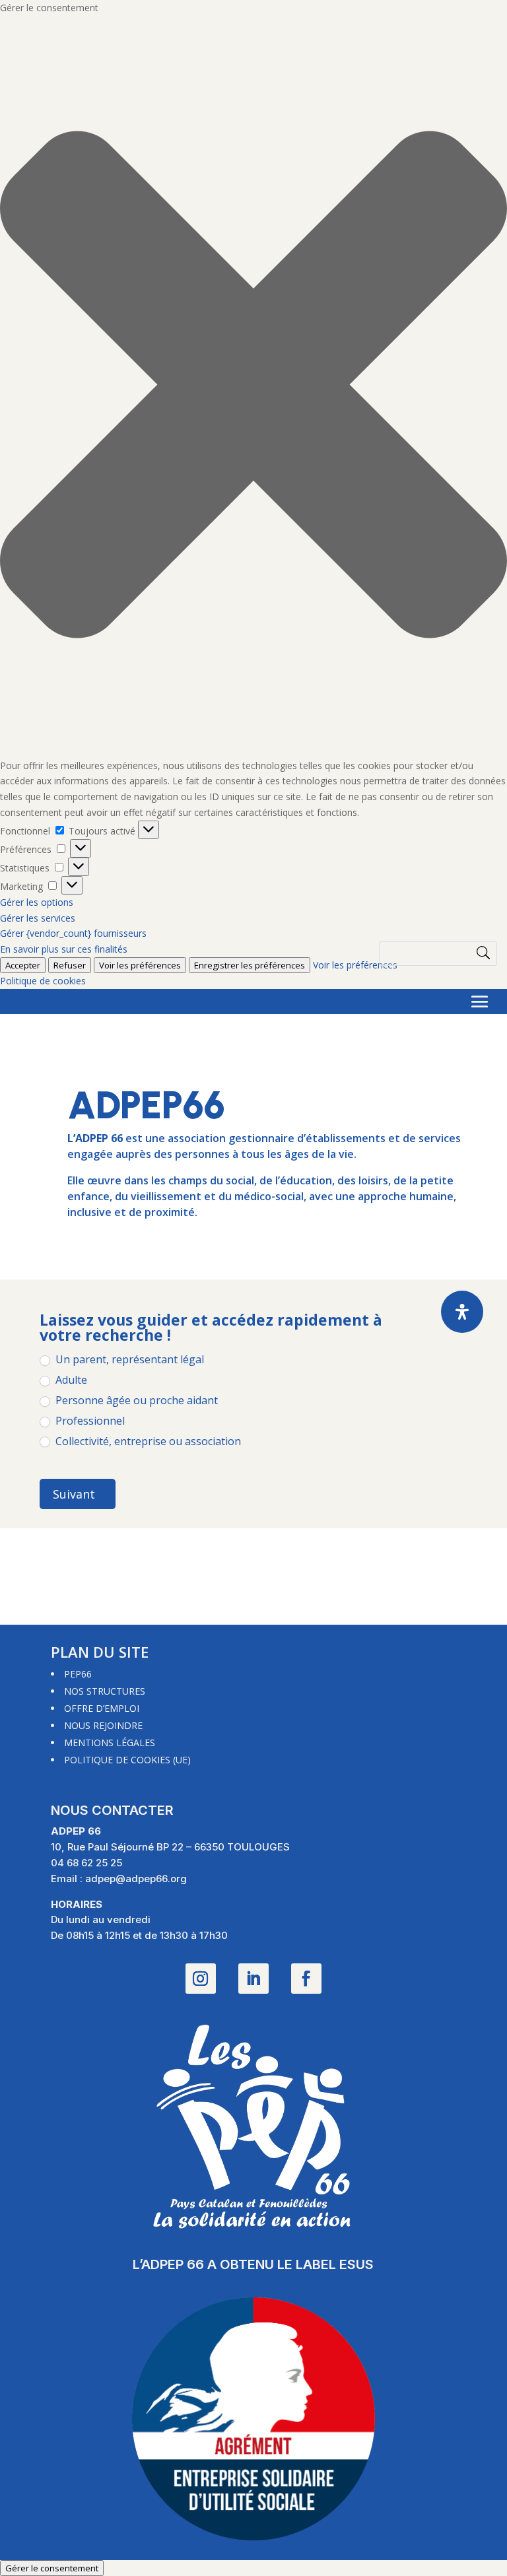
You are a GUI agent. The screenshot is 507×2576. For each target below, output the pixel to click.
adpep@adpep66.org (136, 1879)
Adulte (70, 1380)
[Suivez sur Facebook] (306, 1979)
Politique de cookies (43, 981)
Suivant (74, 1494)
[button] (253, 387)
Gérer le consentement (52, 2568)
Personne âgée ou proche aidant (135, 1401)
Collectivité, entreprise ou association (147, 1441)
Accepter (23, 965)
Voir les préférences (355, 965)
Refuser (70, 965)
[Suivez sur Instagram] (201, 1979)
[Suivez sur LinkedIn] (253, 1979)
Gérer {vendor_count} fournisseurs (73, 933)
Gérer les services (38, 918)
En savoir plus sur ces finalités (64, 949)
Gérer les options (37, 902)
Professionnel (89, 1421)
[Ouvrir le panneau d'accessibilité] (462, 1312)
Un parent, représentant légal (128, 1360)
